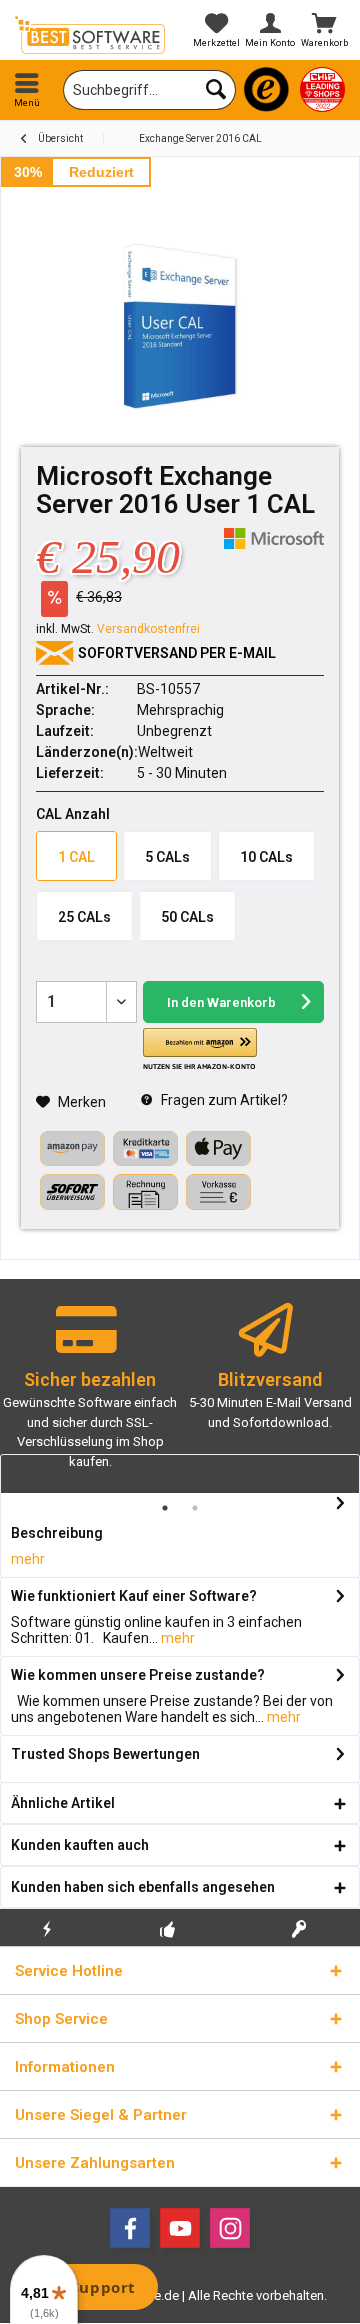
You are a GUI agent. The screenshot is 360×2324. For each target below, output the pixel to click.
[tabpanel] (90, 1395)
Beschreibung (57, 1533)
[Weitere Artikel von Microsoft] (274, 538)
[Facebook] (130, 2228)
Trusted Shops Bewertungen (105, 1754)
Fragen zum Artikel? (223, 1100)
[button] (200, 1050)
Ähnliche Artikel (63, 1803)
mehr (28, 1559)
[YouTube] (180, 2228)
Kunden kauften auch (80, 1845)
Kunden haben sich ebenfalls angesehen (143, 1887)
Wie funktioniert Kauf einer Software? (134, 1596)
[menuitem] (27, 90)
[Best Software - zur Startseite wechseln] (90, 35)
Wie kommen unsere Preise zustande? (138, 1675)
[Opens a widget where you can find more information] (89, 2289)
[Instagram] (230, 2228)
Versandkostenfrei (148, 629)
